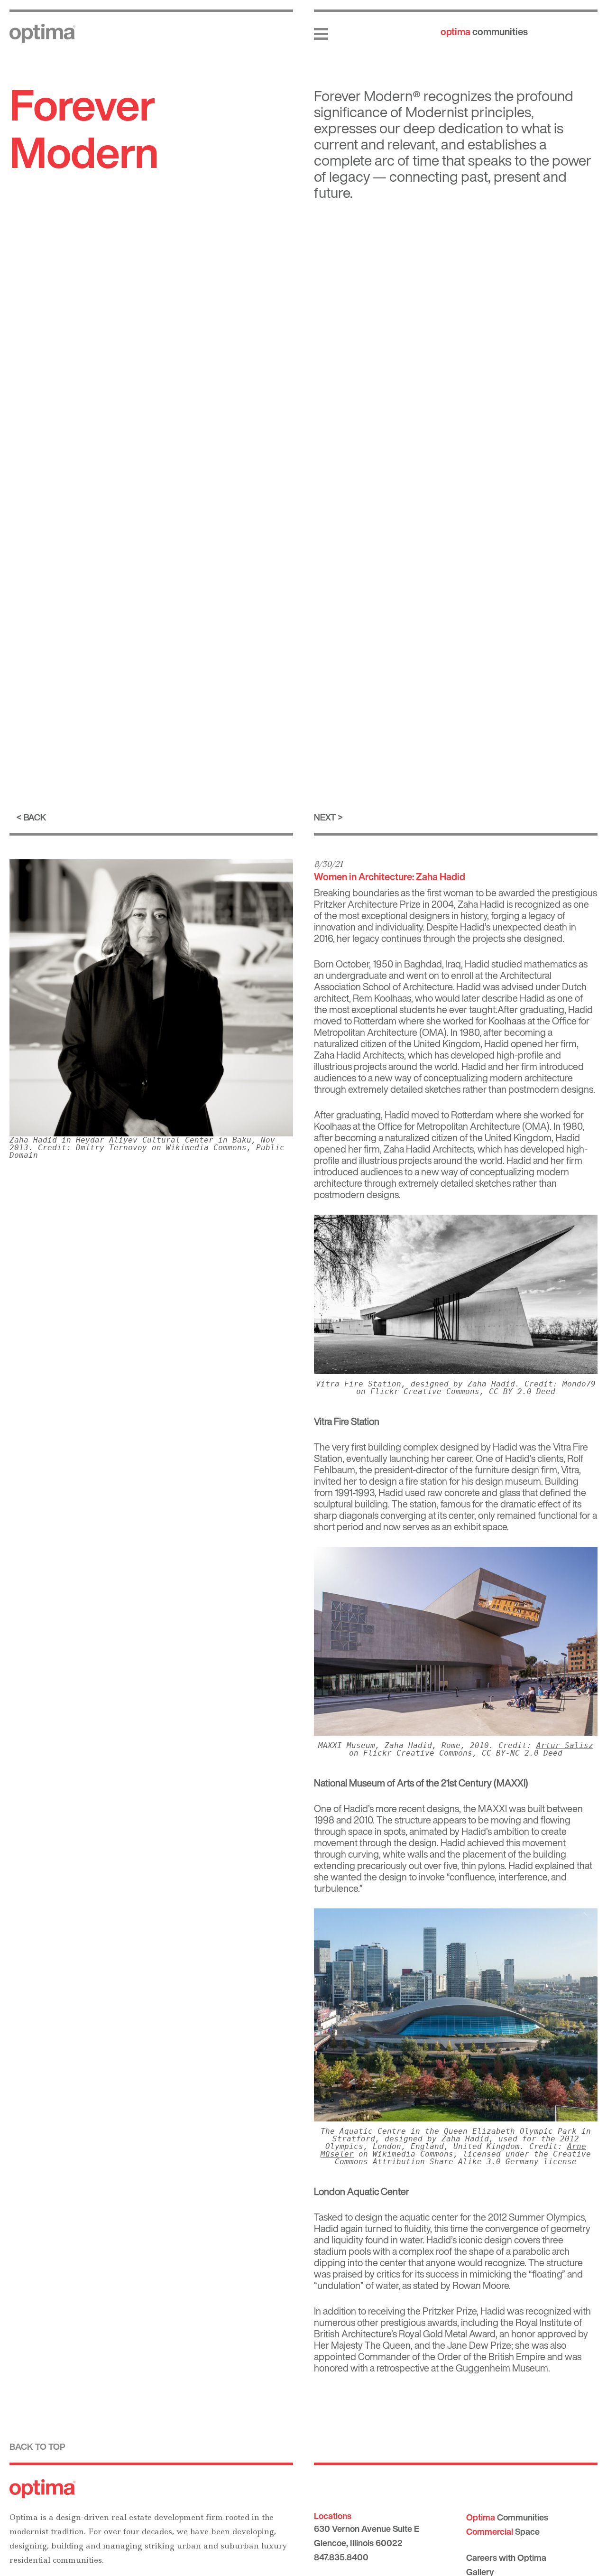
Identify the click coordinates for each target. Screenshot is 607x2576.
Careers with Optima (506, 2557)
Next (325, 817)
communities (484, 32)
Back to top (37, 2446)
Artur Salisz (565, 1745)
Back (35, 817)
